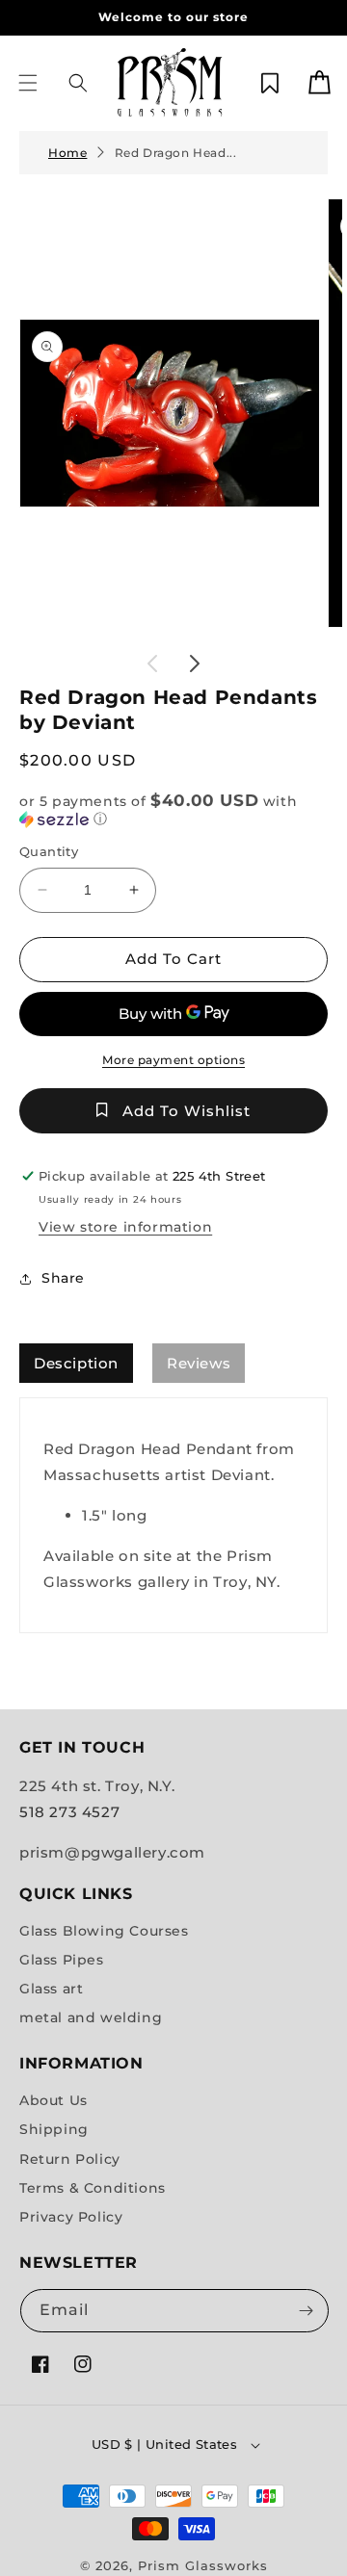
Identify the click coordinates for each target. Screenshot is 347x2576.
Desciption (76, 1363)
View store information (125, 1227)
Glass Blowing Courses (104, 1931)
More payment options (173, 1060)
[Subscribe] (306, 2311)
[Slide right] (195, 664)
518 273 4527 (69, 1812)
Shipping (54, 2129)
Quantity (49, 851)
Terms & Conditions (93, 2188)
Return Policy (70, 2159)
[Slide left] (152, 664)
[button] (28, 83)
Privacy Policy (71, 2217)
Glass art (51, 1989)
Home (67, 153)
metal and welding (91, 2017)
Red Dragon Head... (176, 153)
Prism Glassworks (203, 2565)
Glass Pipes (62, 1960)
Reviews (199, 1363)
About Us (53, 2100)
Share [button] (63, 1278)
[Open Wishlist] (270, 83)
